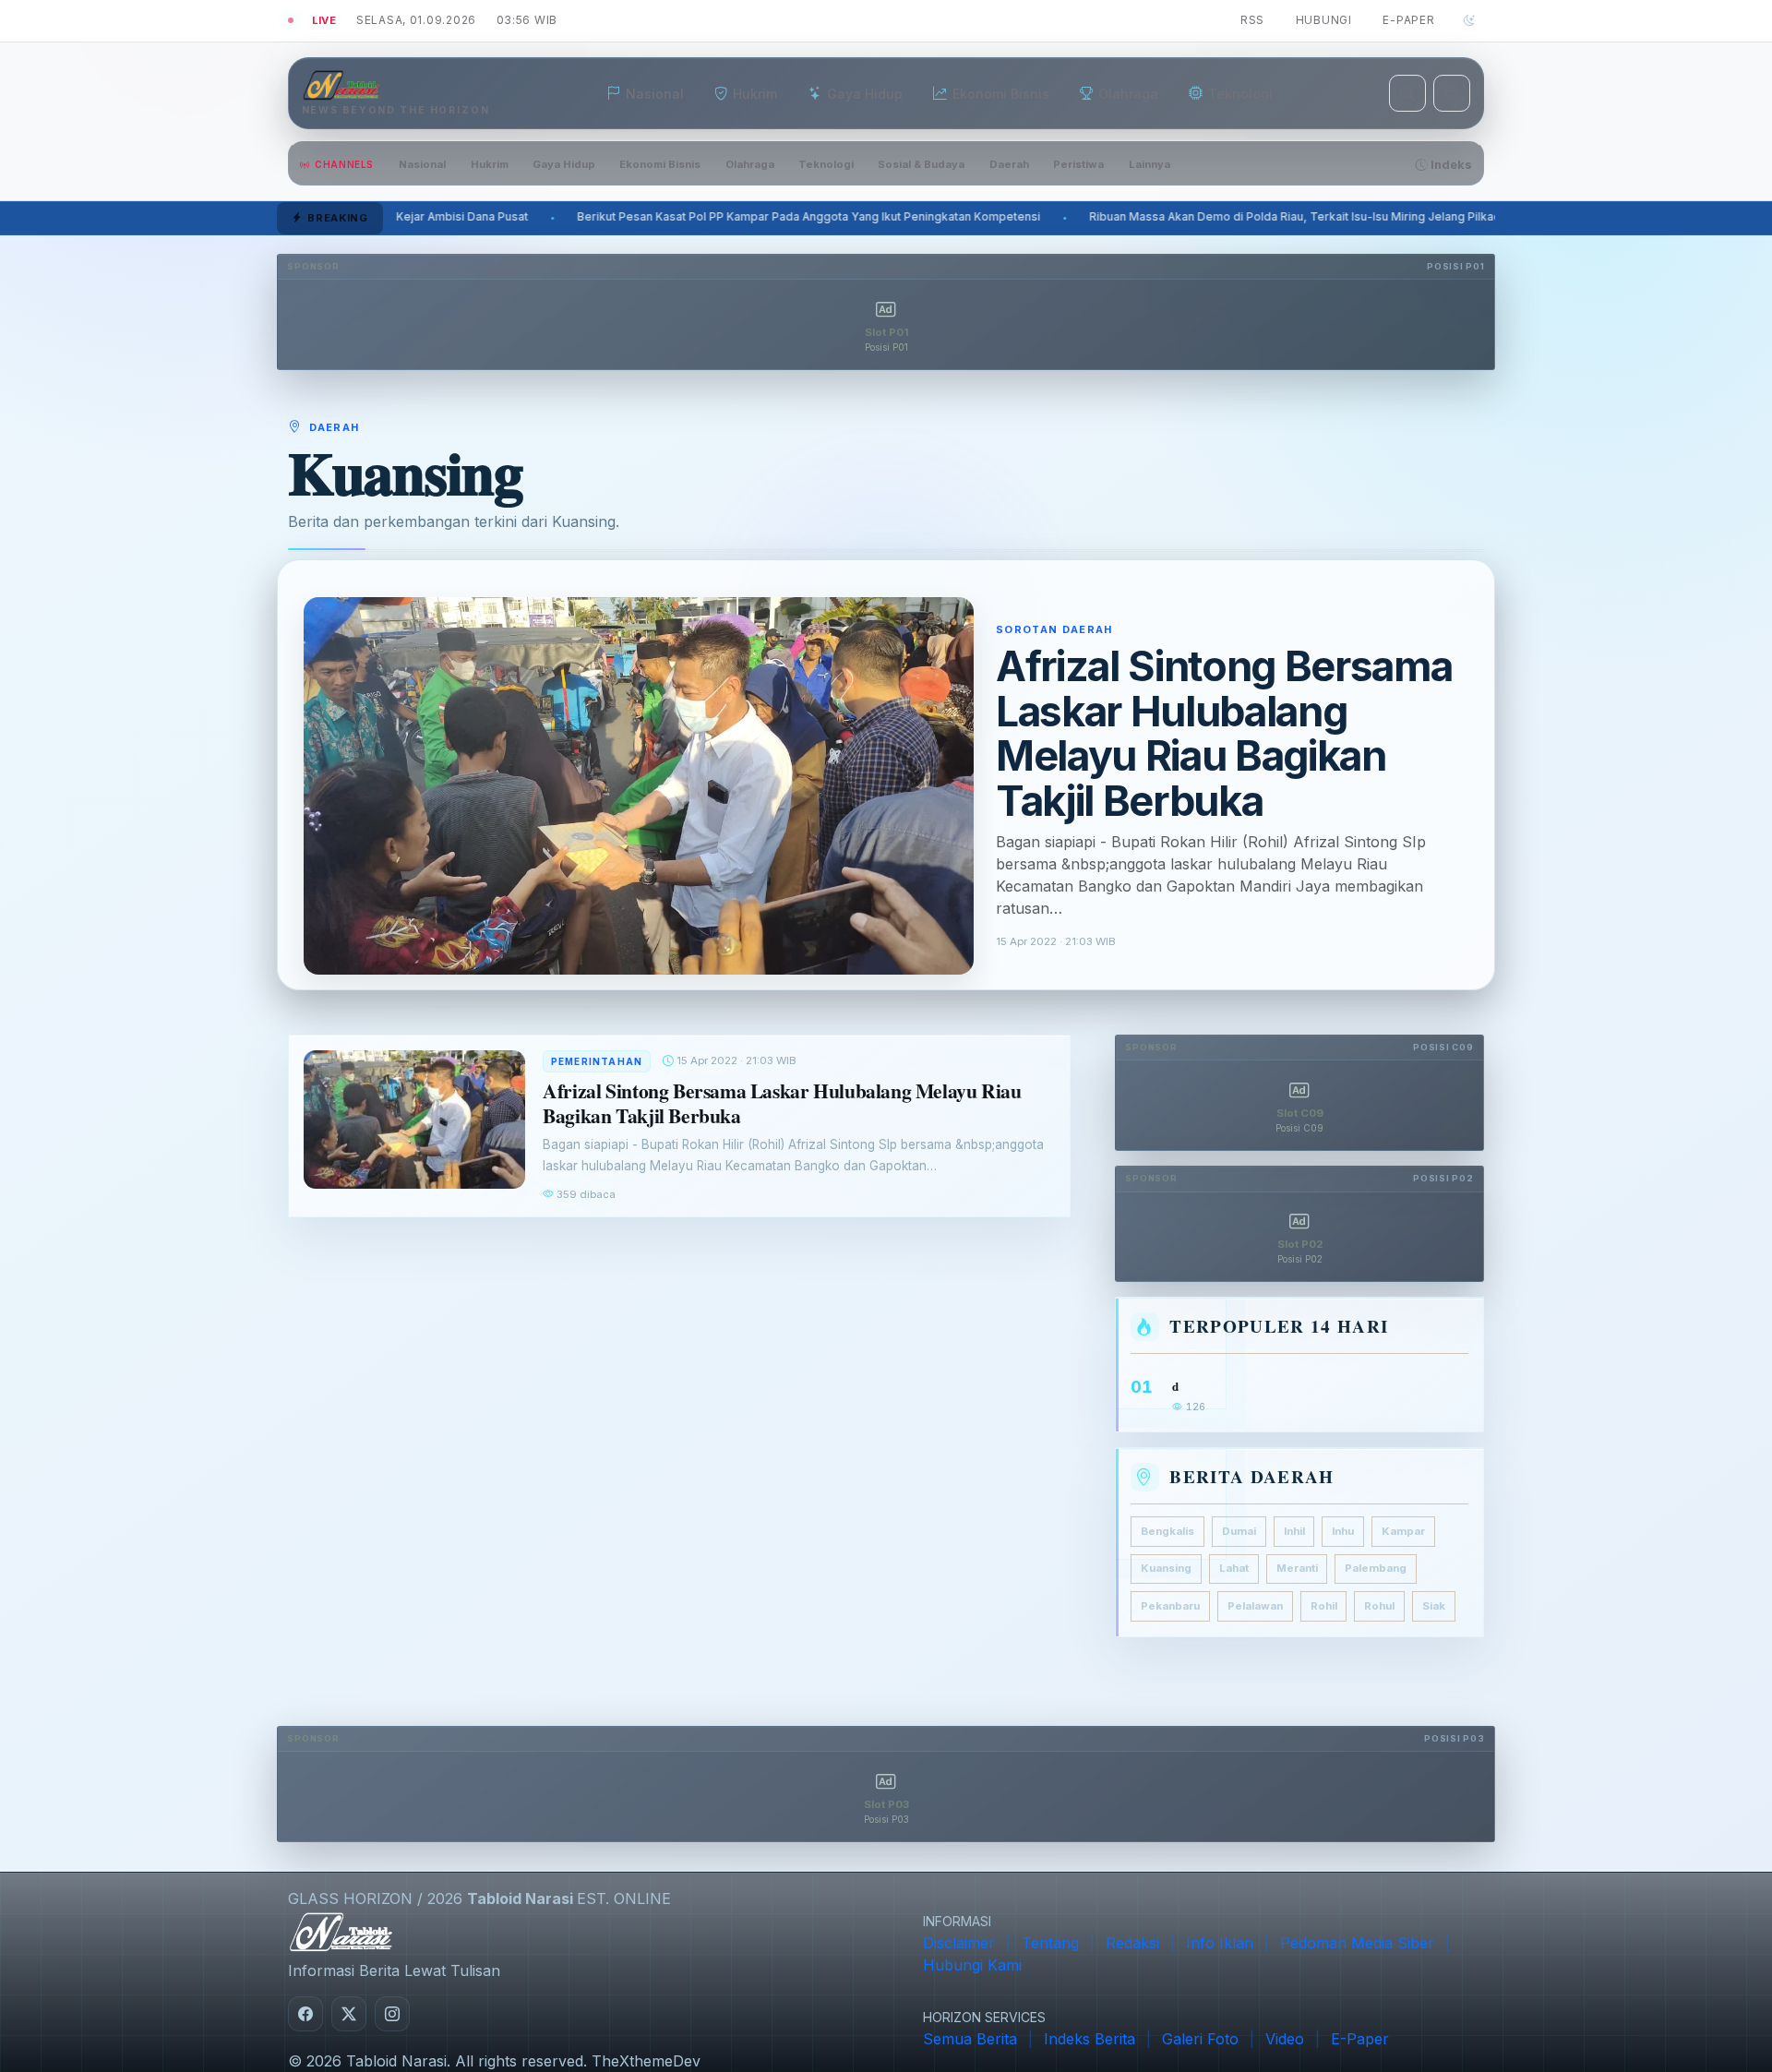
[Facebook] (305, 2014)
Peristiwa (1078, 164)
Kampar (1403, 1530)
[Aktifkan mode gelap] (1469, 20)
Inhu (1343, 1530)
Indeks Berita (1090, 2039)
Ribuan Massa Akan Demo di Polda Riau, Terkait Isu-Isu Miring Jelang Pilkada (900, 217)
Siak (1434, 1606)
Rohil (1324, 1606)
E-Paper (1408, 20)
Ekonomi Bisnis (660, 164)
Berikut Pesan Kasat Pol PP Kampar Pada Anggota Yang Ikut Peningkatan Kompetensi (411, 217)
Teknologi (826, 164)
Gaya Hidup (564, 164)
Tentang (1050, 1943)
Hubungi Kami (972, 1965)
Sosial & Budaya (921, 164)
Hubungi (1324, 20)
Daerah (1009, 164)
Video (1285, 2039)
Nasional (422, 164)
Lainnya (1149, 164)
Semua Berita (970, 2039)
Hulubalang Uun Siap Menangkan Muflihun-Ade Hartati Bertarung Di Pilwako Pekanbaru (1394, 217)
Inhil (1294, 1530)
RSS (1252, 20)
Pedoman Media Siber (1357, 1943)
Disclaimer (959, 1943)
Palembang (1376, 1568)
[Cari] (1407, 93)
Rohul (1379, 1606)
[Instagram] (392, 2014)
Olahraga (750, 164)
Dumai (1239, 1530)
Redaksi (1132, 1943)
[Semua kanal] (1452, 93)
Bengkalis (1167, 1530)
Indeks (1450, 165)
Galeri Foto (1200, 2039)
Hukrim (490, 164)
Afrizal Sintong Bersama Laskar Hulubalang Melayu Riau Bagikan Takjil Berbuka (1224, 733)
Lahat (1234, 1568)
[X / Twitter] (349, 2014)
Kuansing (1166, 1568)
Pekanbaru (1170, 1606)
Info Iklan (1220, 1943)
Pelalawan (1255, 1606)
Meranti (1297, 1568)
